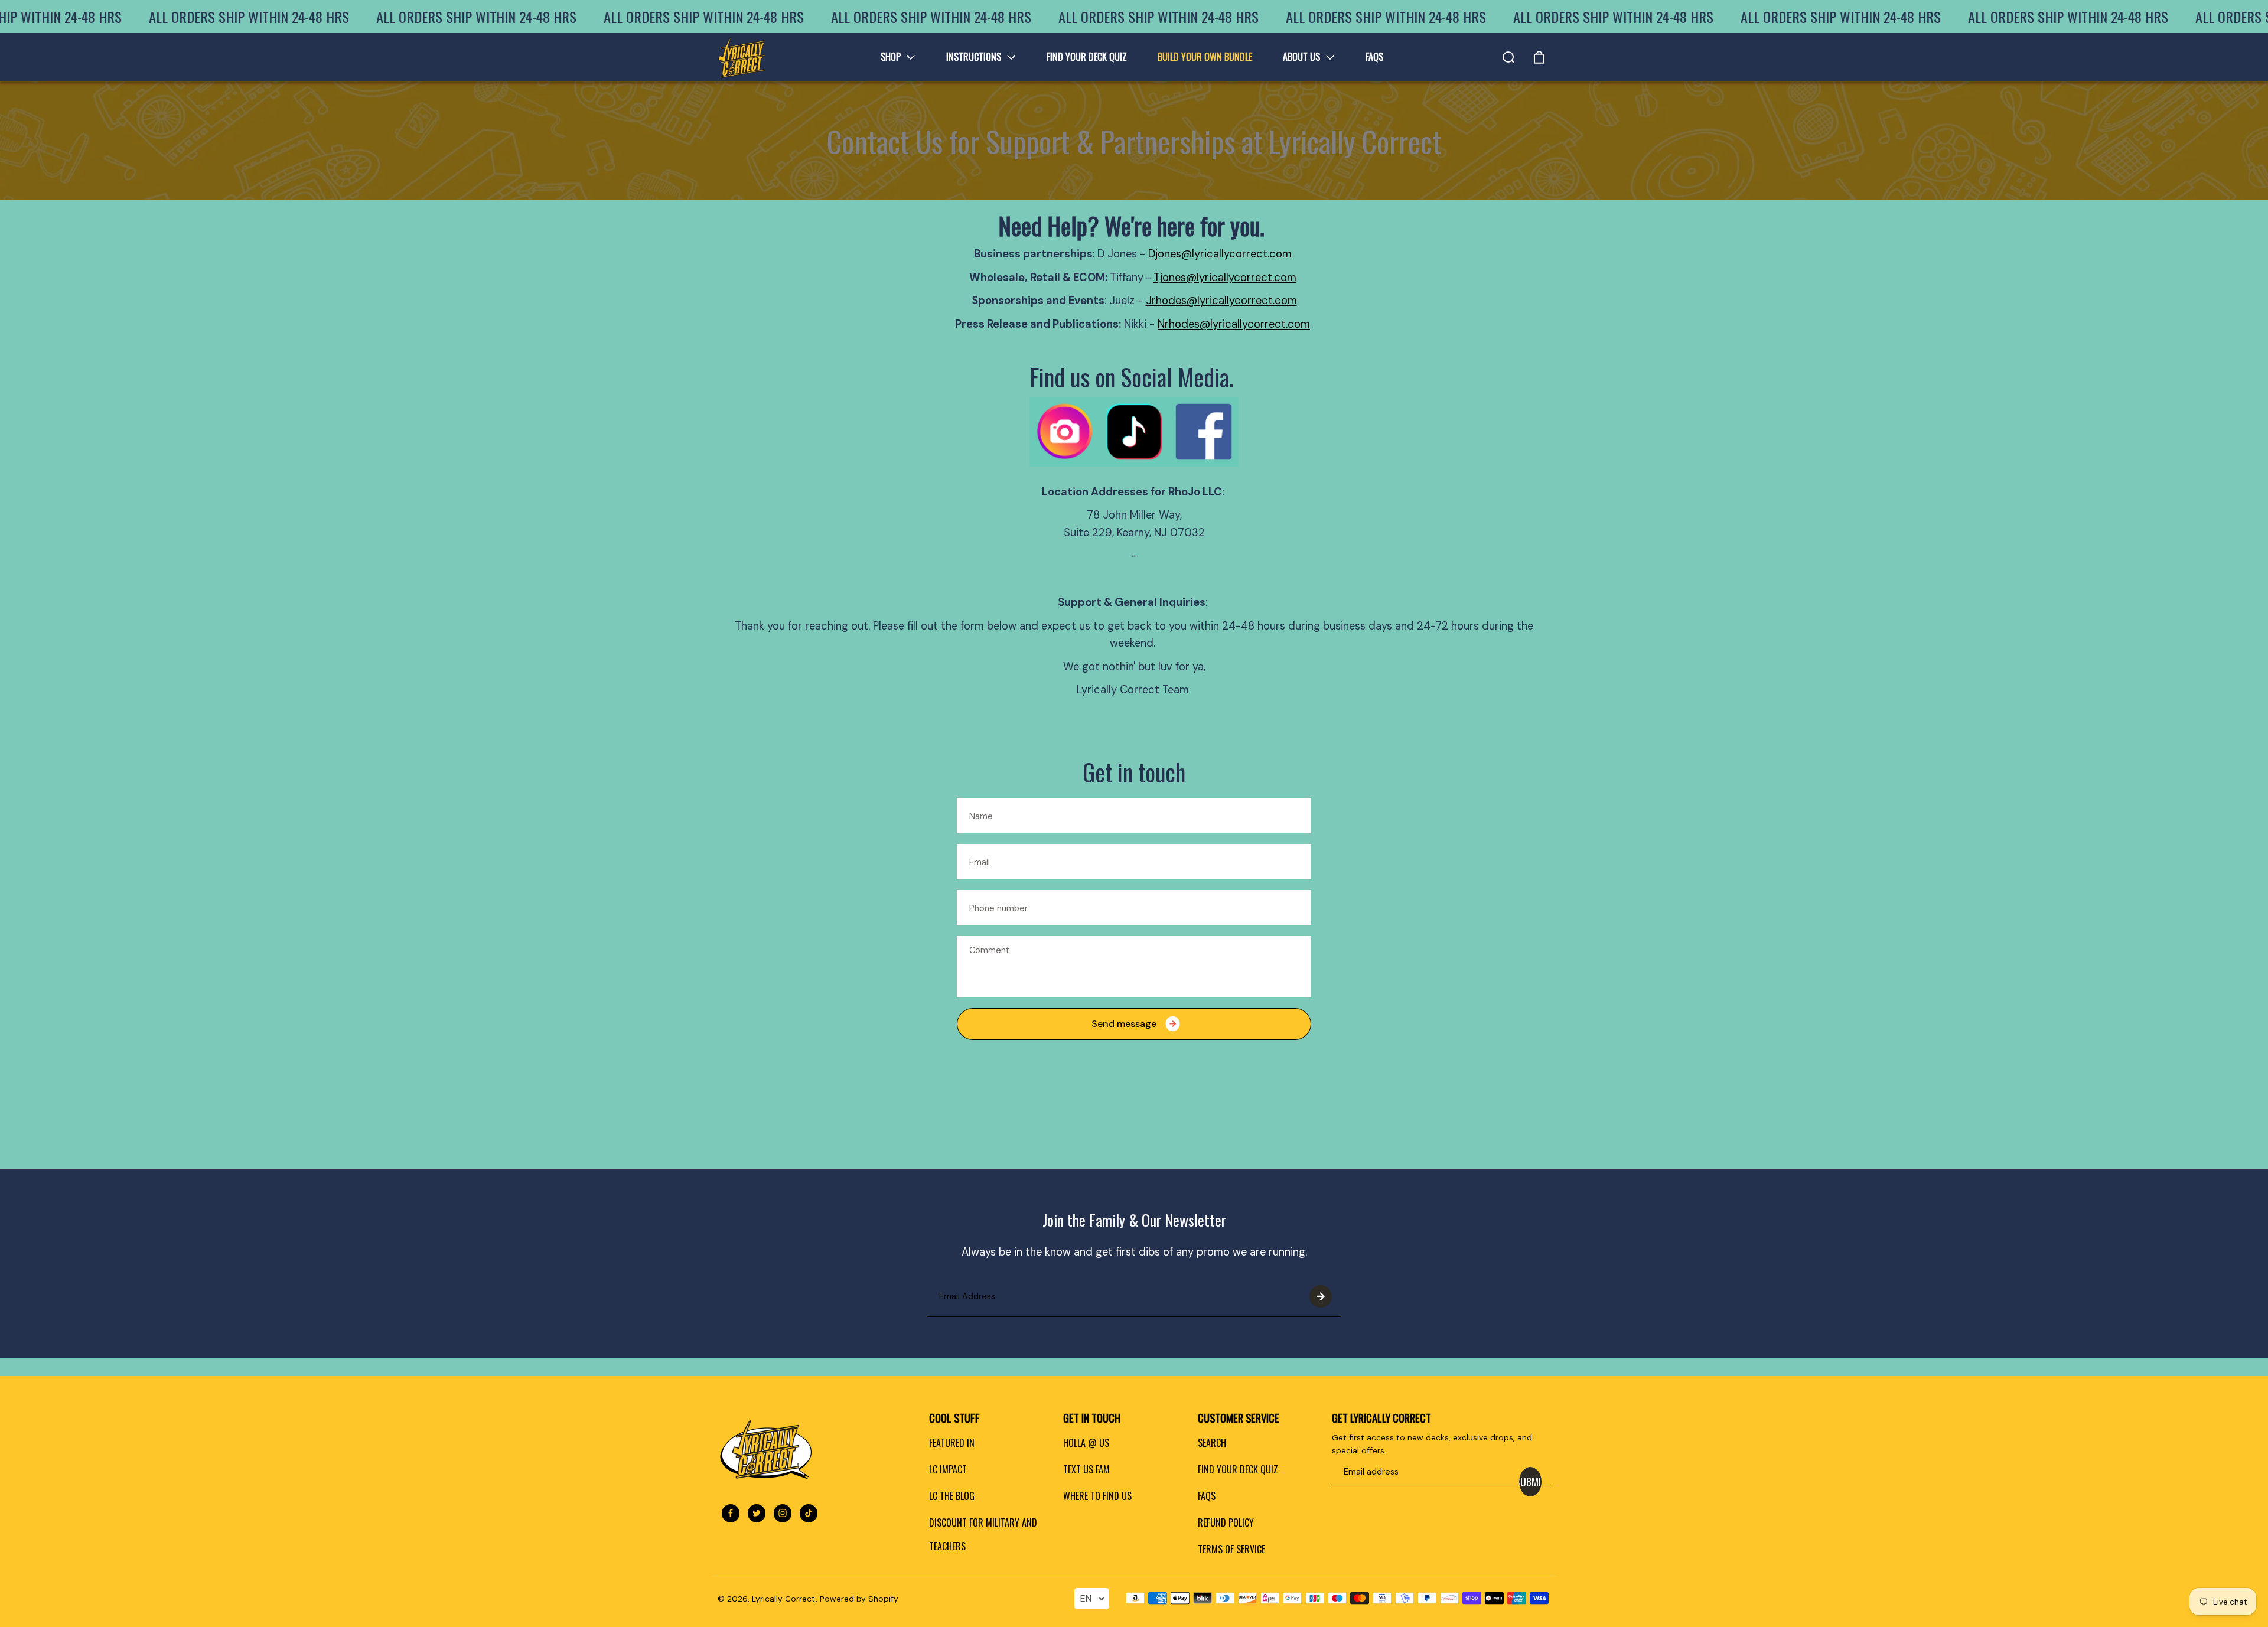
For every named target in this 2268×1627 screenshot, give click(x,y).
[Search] (1508, 57)
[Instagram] (783, 1513)
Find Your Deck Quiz (1238, 1469)
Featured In (952, 1443)
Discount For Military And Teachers (983, 1534)
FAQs (1207, 1496)
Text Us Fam (1086, 1469)
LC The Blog (952, 1496)
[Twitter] (757, 1513)
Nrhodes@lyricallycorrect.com (1234, 324)
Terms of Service (1231, 1549)
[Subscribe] (1321, 1296)
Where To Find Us (1097, 1496)
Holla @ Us (1086, 1443)
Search (1212, 1443)
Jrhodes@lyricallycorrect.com (1221, 301)
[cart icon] (1539, 57)
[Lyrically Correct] (742, 57)
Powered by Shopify (859, 1599)
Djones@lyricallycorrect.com (1221, 254)
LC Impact (948, 1469)
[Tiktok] (809, 1513)
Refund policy (1226, 1522)
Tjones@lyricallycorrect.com (1225, 278)
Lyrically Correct (784, 1599)
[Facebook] (731, 1513)
